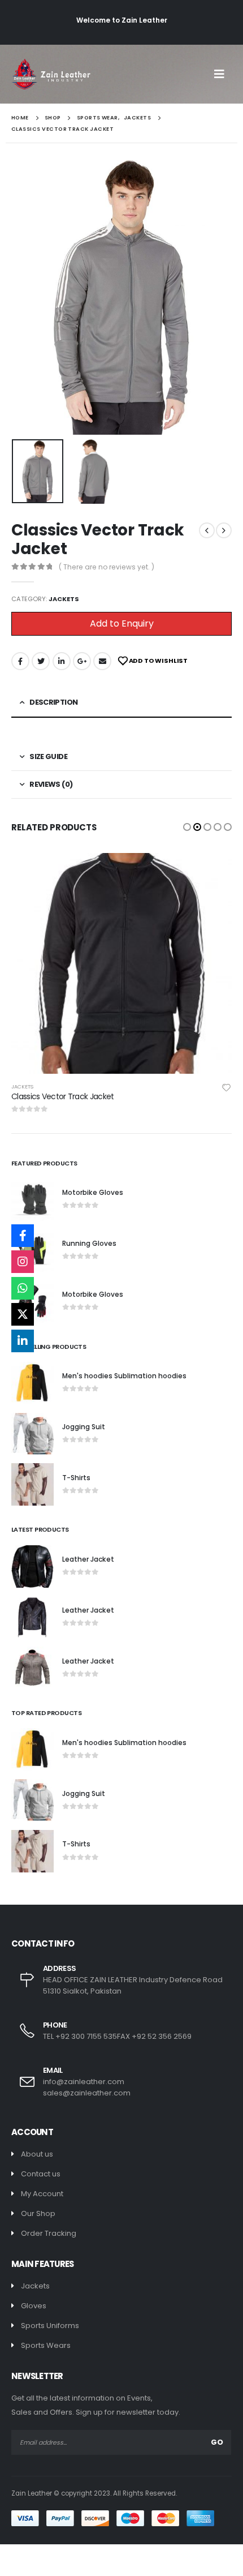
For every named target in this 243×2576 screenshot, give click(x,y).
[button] (187, 827)
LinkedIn (62, 661)
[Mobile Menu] (223, 74)
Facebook (20, 661)
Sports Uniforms (50, 2326)
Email (102, 661)
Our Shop (38, 2213)
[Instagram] (23, 1262)
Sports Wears (46, 2345)
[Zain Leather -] (51, 74)
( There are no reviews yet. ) (107, 567)
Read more (219, 872)
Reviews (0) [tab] (51, 784)
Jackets (64, 599)
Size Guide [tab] (48, 756)
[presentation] (25, 298)
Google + (82, 661)
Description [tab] (53, 702)
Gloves (34, 2306)
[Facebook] (23, 1236)
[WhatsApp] (23, 1288)
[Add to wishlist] (232, 1087)
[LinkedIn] (23, 1341)
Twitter (41, 661)
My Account (42, 2194)
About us (37, 2154)
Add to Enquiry (122, 623)
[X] (23, 1314)
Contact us (41, 2174)
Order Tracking (49, 2233)
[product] (127, 963)
